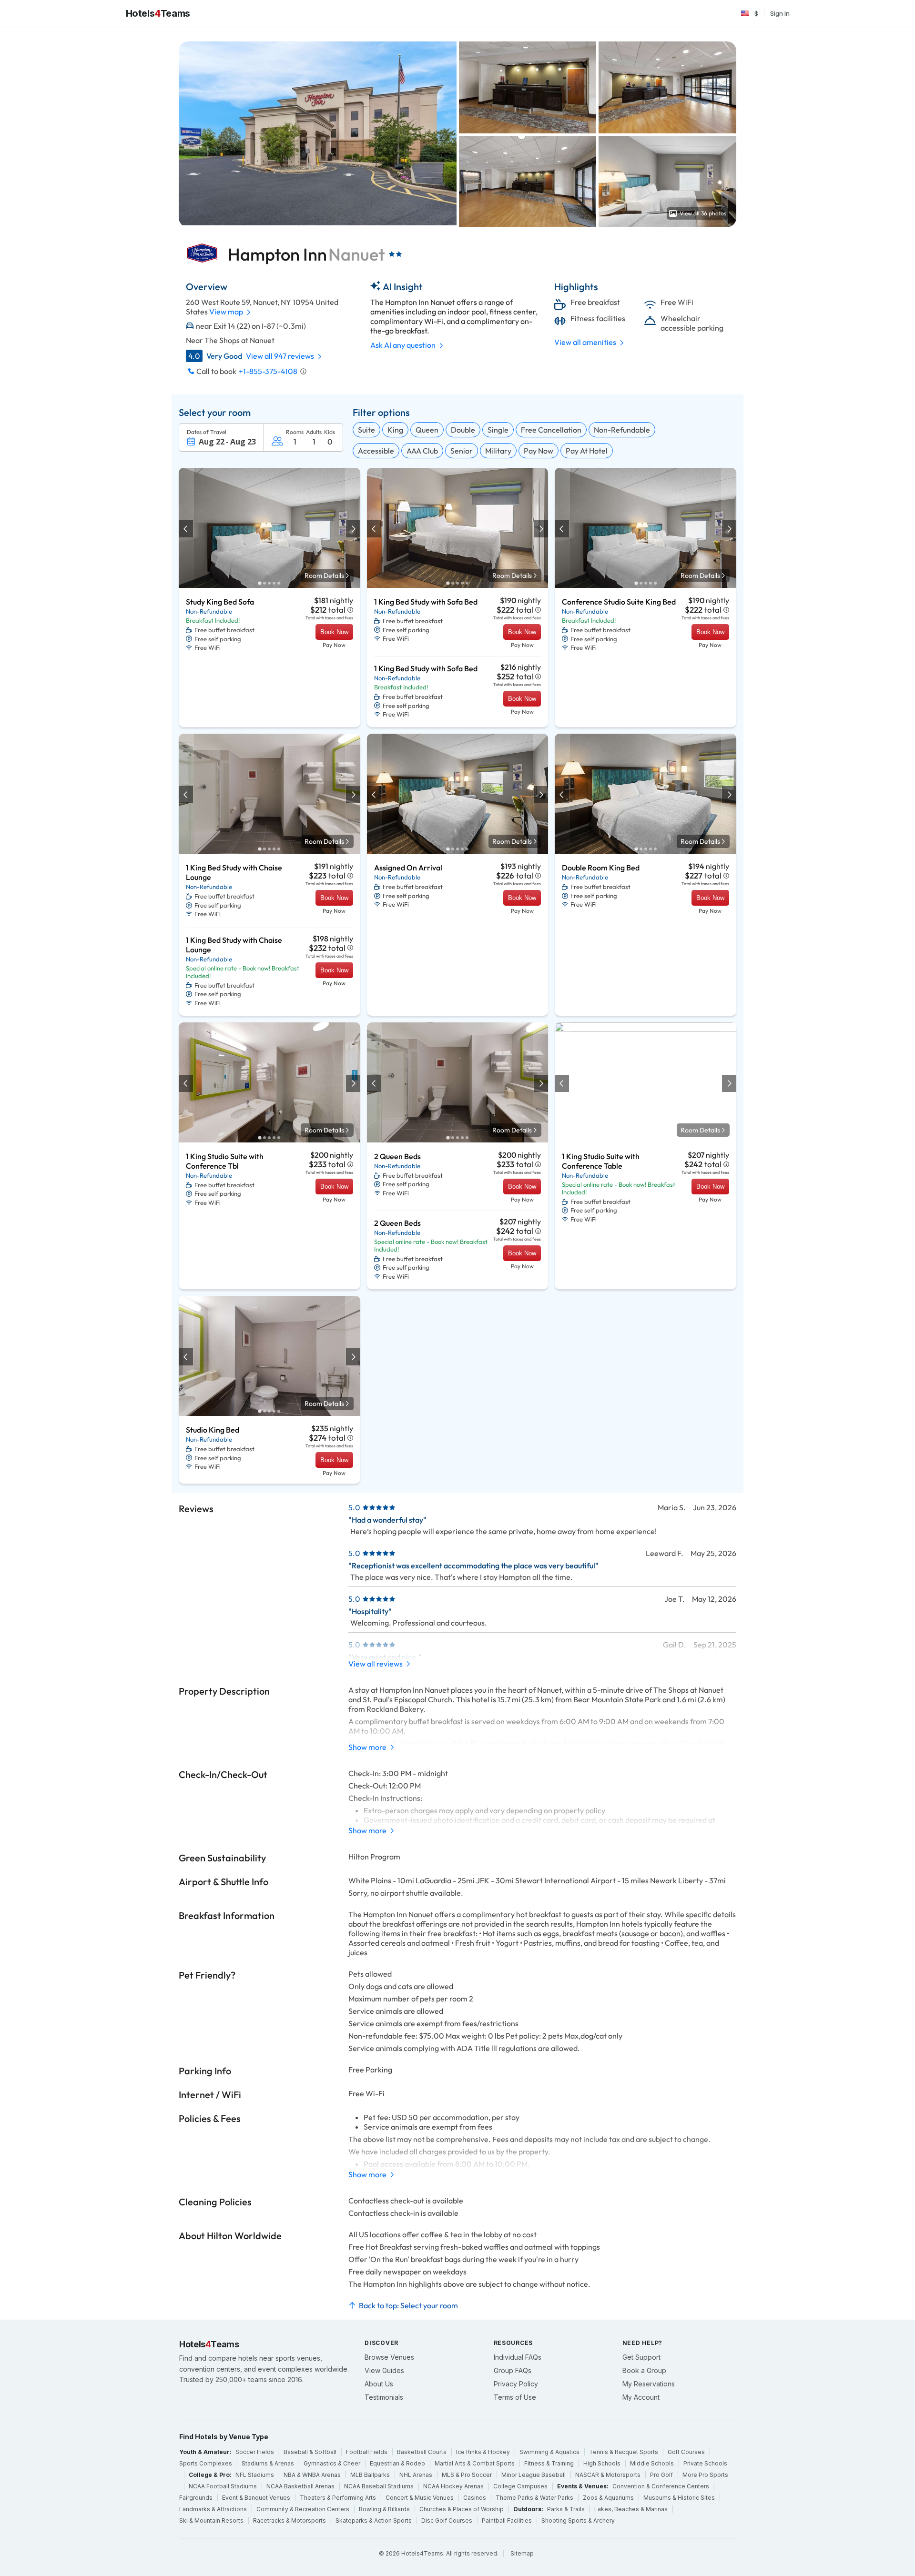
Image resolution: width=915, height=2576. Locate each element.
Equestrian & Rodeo (397, 2463)
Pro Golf (661, 2475)
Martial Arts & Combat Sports (475, 2463)
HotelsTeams (158, 13)
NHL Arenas (416, 2475)
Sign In (780, 13)
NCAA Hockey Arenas (453, 2486)
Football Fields (367, 2452)
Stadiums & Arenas (268, 2463)
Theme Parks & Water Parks (534, 2498)
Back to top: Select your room (408, 2305)
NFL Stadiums (255, 2475)
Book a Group (644, 2370)
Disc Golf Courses (447, 2520)
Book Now (334, 632)
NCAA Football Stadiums (223, 2486)
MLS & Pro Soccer (467, 2475)
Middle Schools (652, 2463)
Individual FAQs (518, 2357)
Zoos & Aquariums (608, 2498)
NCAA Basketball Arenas (300, 2486)
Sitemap (522, 2553)
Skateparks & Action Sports (374, 2520)
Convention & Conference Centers (661, 2486)
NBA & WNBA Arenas (312, 2475)
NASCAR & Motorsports (608, 2475)
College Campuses (520, 2486)
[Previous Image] (186, 529)
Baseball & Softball (310, 2452)
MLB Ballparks (370, 2475)
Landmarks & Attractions (213, 2509)
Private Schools (705, 2463)
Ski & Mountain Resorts (211, 2520)
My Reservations (649, 2384)
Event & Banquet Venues (256, 2498)
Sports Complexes (206, 2463)
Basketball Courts (422, 2452)
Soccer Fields (255, 2452)
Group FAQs (513, 2370)
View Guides (384, 2370)
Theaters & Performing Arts (338, 2498)
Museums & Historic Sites (679, 2498)
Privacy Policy (516, 2384)
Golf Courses (686, 2452)
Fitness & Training (549, 2463)
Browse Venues (389, 2357)
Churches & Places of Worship (462, 2509)
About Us (379, 2384)
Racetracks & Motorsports (290, 2520)
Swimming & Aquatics (549, 2452)
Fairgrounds (196, 2498)
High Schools (602, 2463)
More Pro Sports (705, 2475)
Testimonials (384, 2397)
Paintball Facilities (507, 2520)
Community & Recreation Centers (303, 2509)
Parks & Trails (566, 2509)
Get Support (641, 2357)
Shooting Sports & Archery (578, 2520)
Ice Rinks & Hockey (483, 2452)
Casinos (475, 2498)
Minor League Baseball (534, 2475)
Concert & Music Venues (420, 2498)
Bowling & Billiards (384, 2509)
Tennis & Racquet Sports (624, 2452)
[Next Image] (353, 529)
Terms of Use (515, 2397)
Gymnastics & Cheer (332, 2463)
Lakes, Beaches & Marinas (631, 2509)
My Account (641, 2397)
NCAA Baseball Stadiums (379, 2486)
